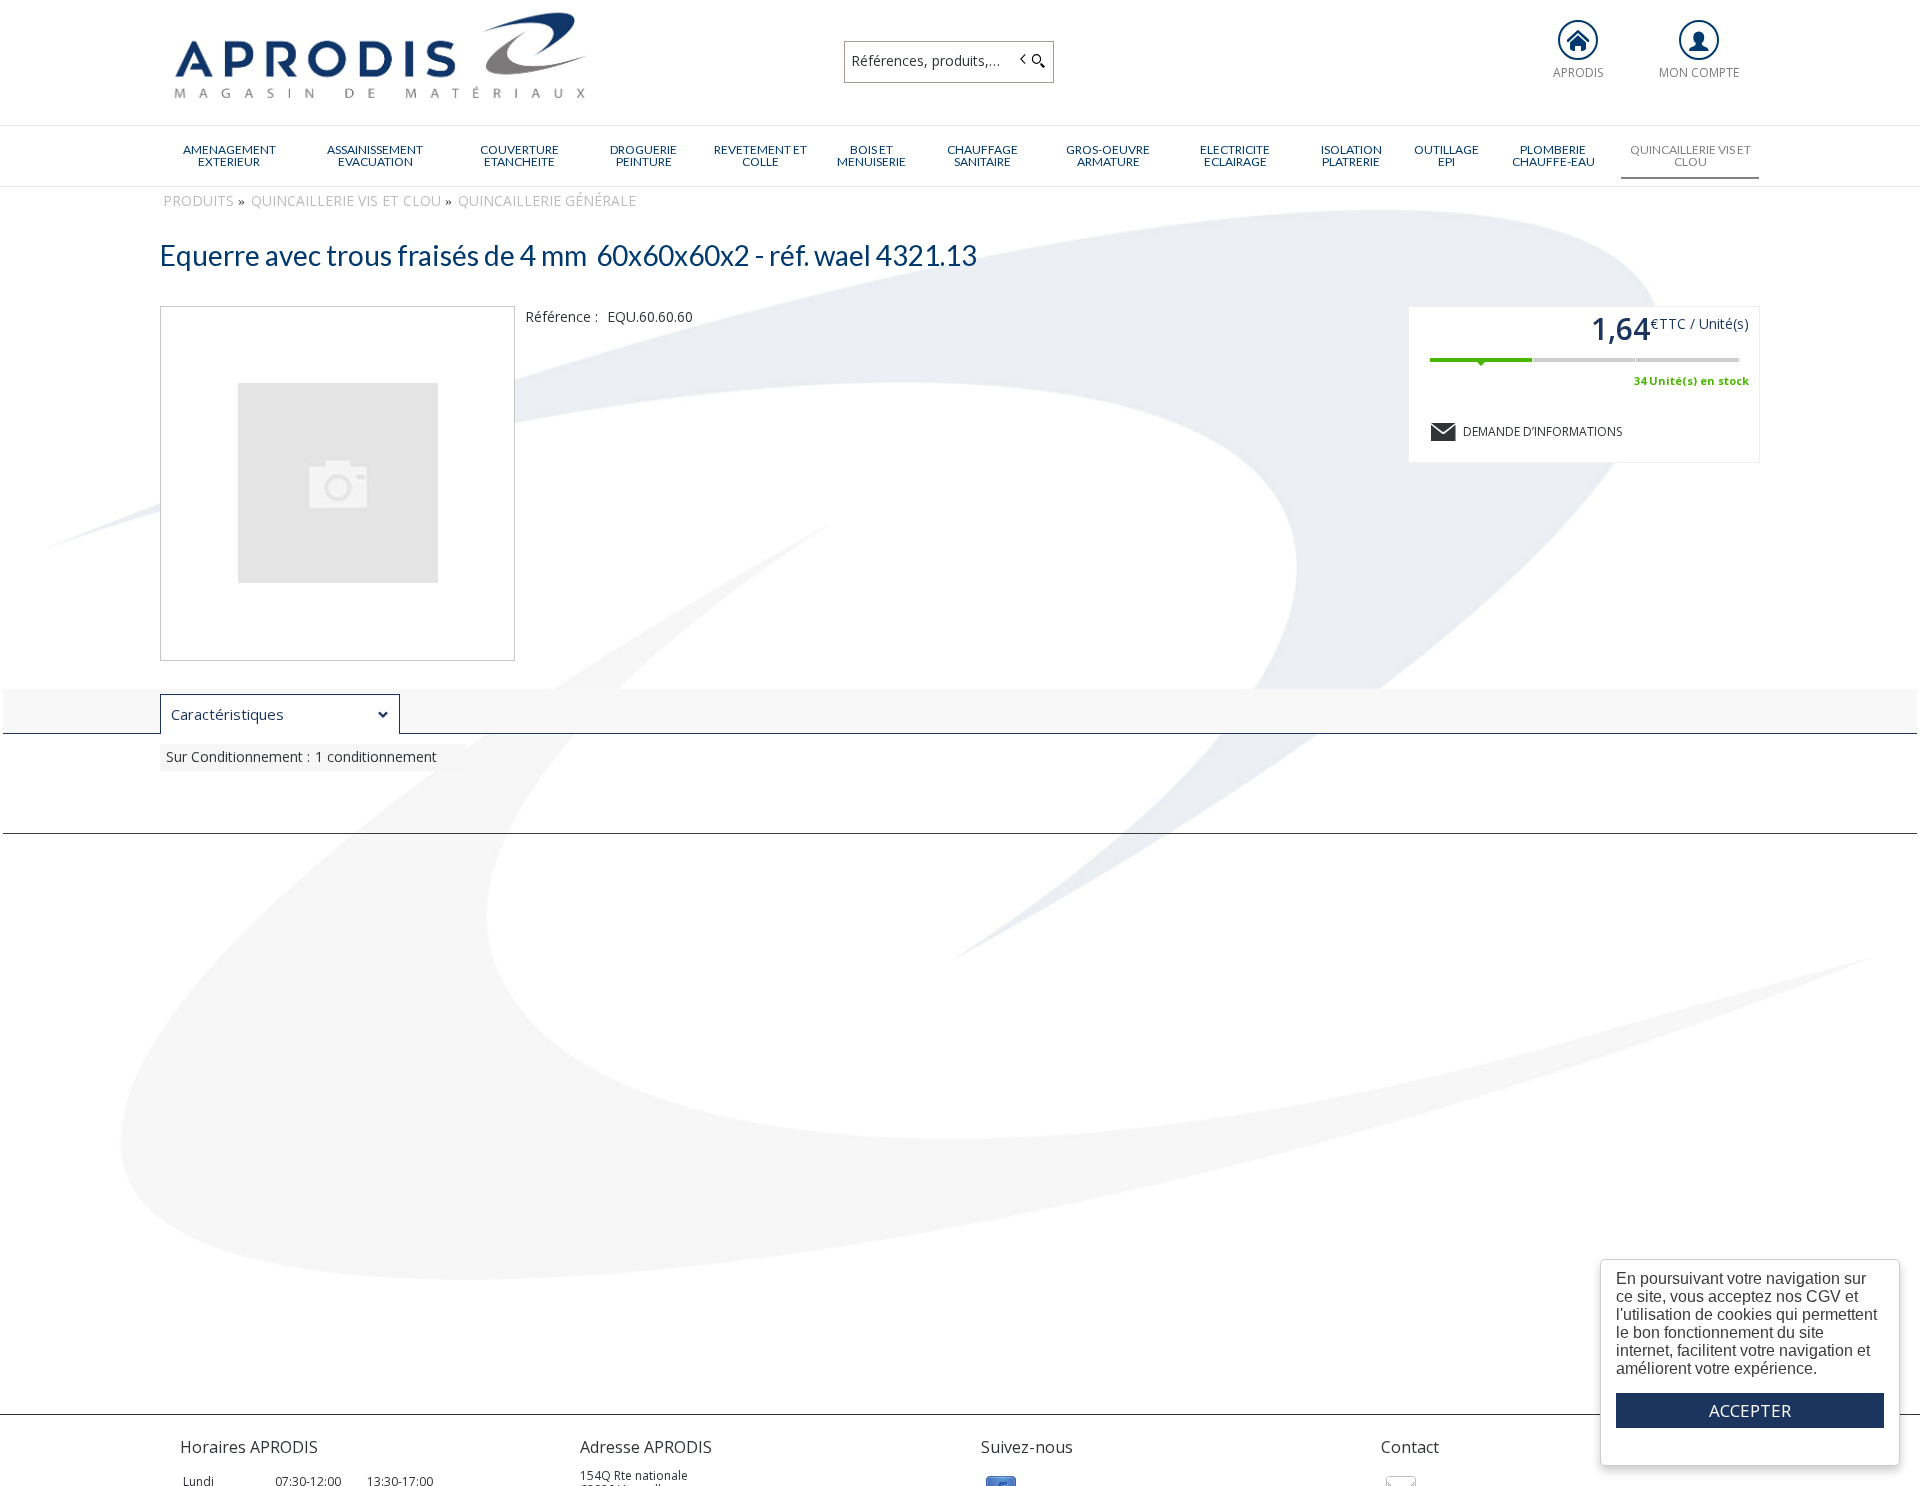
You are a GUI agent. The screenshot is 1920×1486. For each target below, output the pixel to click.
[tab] (280, 714)
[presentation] (280, 714)
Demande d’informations (1542, 431)
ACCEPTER (1750, 1410)
